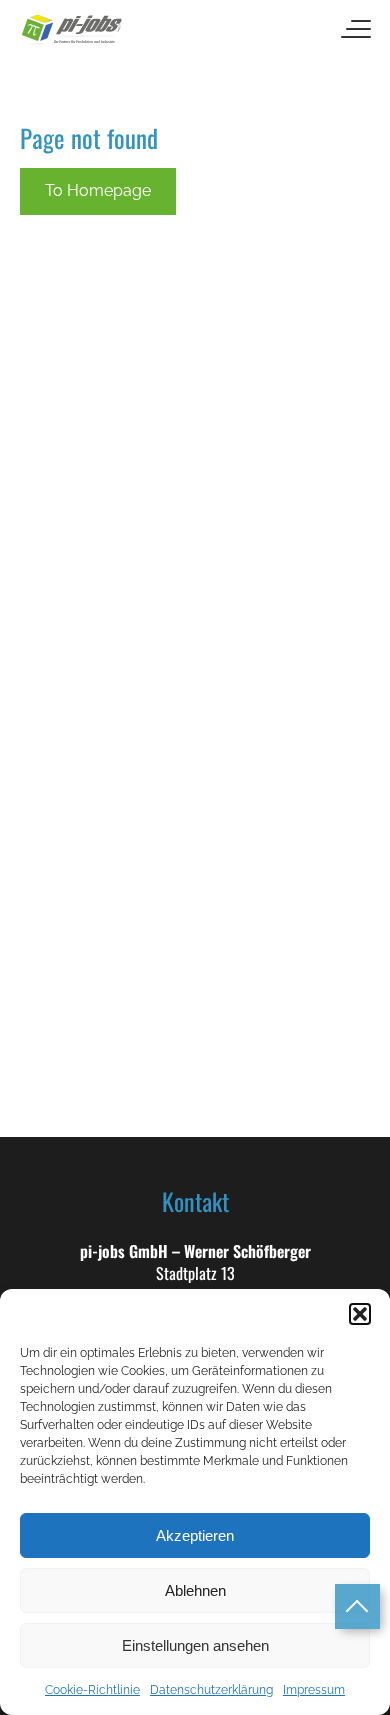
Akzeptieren (195, 1535)
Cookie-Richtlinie (92, 1690)
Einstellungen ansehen (195, 1645)
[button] (360, 1314)
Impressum (314, 1690)
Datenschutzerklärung (211, 1690)
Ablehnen (195, 1590)
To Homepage (98, 190)
